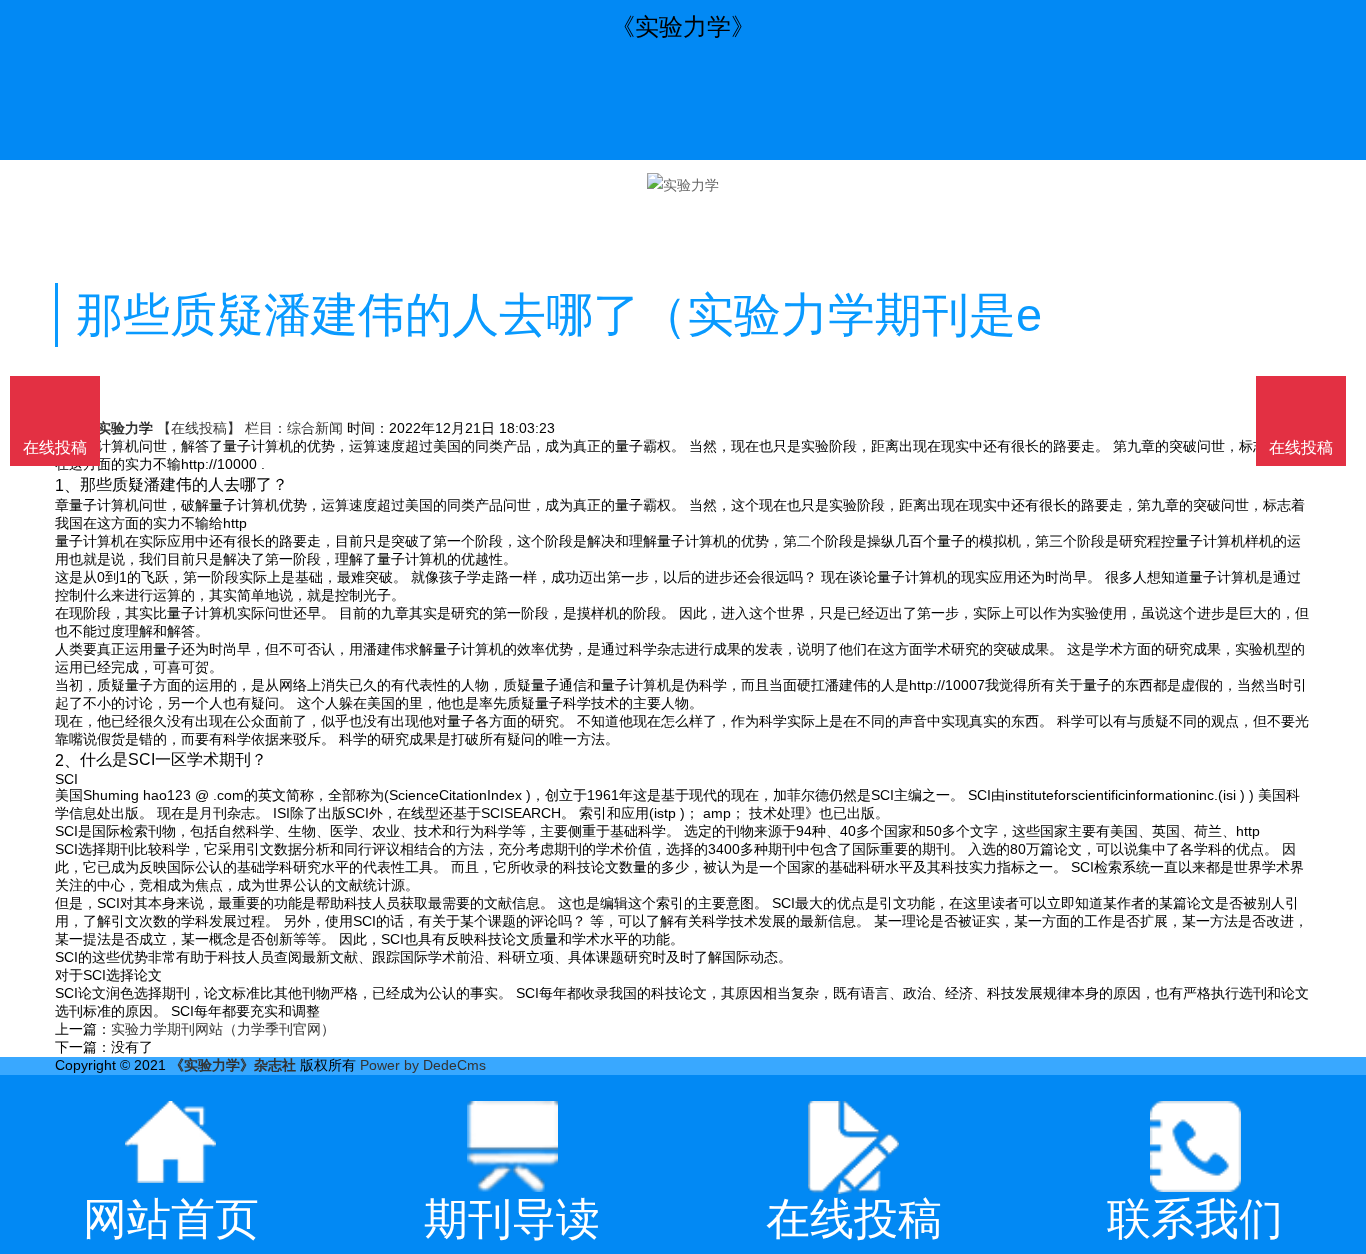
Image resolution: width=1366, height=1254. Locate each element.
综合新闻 (315, 428)
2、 (67, 759)
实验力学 (125, 428)
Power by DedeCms (423, 1065)
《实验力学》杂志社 (233, 1065)
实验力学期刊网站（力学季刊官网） (223, 1029)
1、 (67, 485)
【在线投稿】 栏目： (222, 428)
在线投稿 (1301, 447)
